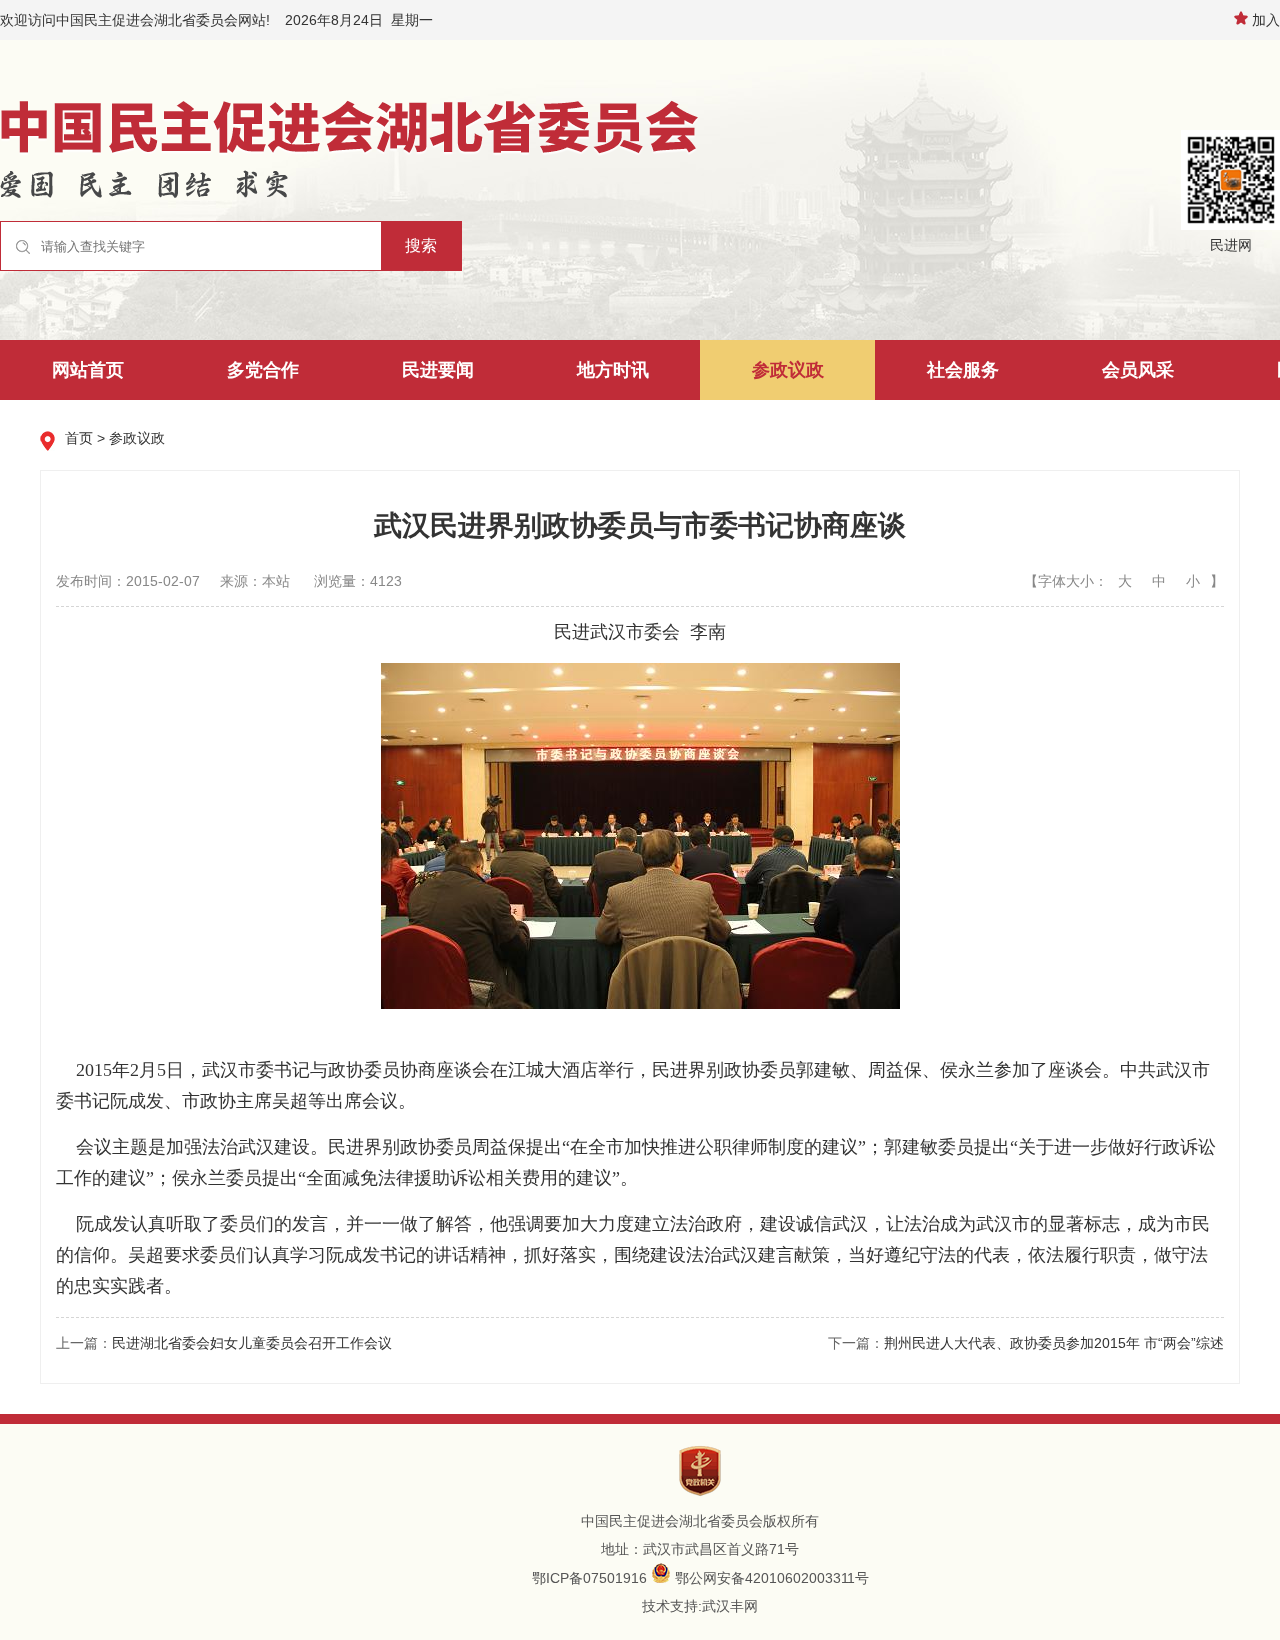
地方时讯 (613, 370)
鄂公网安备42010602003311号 (772, 1578)
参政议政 (788, 370)
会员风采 (1138, 370)
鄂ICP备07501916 (589, 1578)
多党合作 (263, 370)
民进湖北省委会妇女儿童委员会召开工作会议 (252, 1343)
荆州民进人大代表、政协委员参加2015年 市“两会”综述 (1054, 1343)
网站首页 (88, 370)
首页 (79, 438)
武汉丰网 (730, 1606)
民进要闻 (438, 370)
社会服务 (963, 370)
